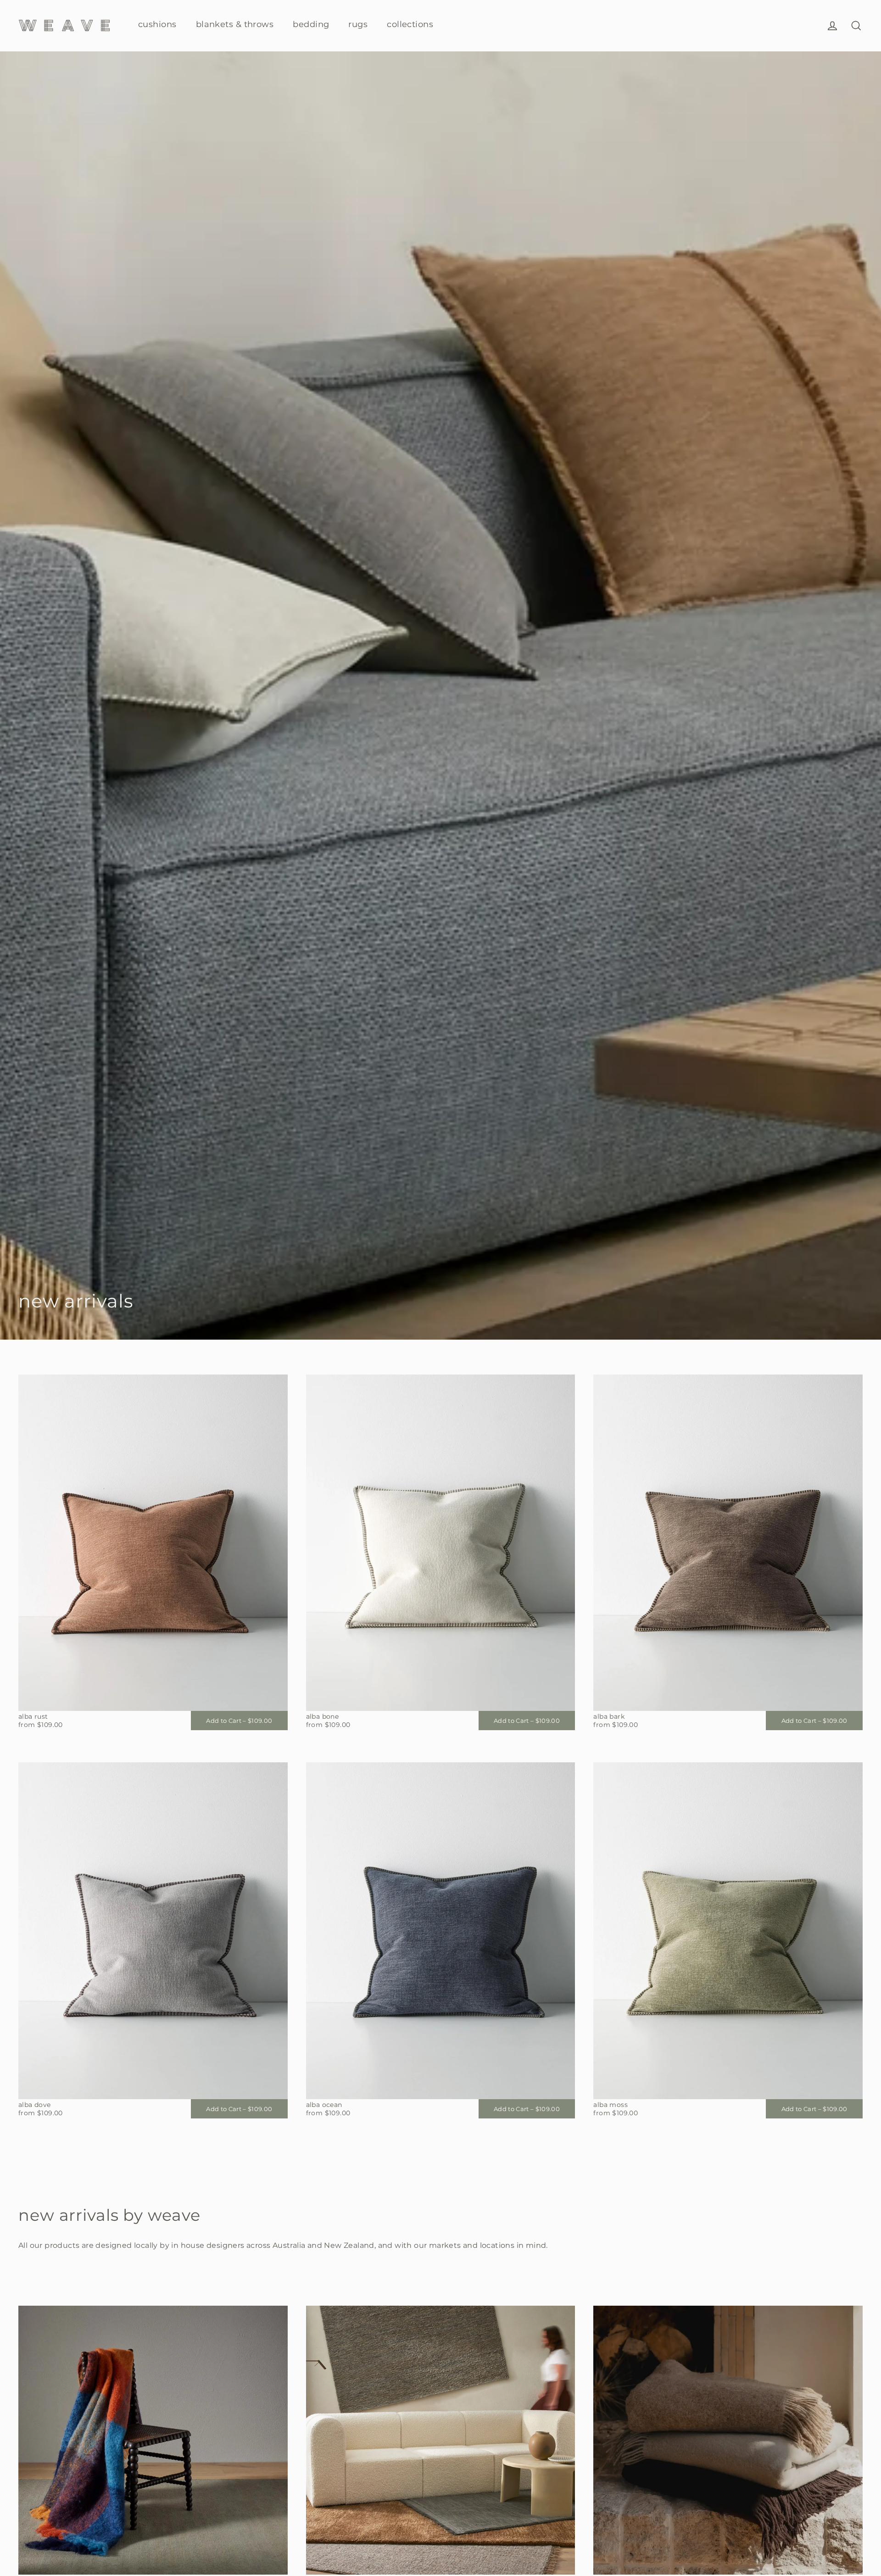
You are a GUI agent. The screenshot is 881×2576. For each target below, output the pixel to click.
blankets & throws (235, 24)
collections (410, 24)
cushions (157, 24)
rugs (358, 24)
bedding (311, 24)
